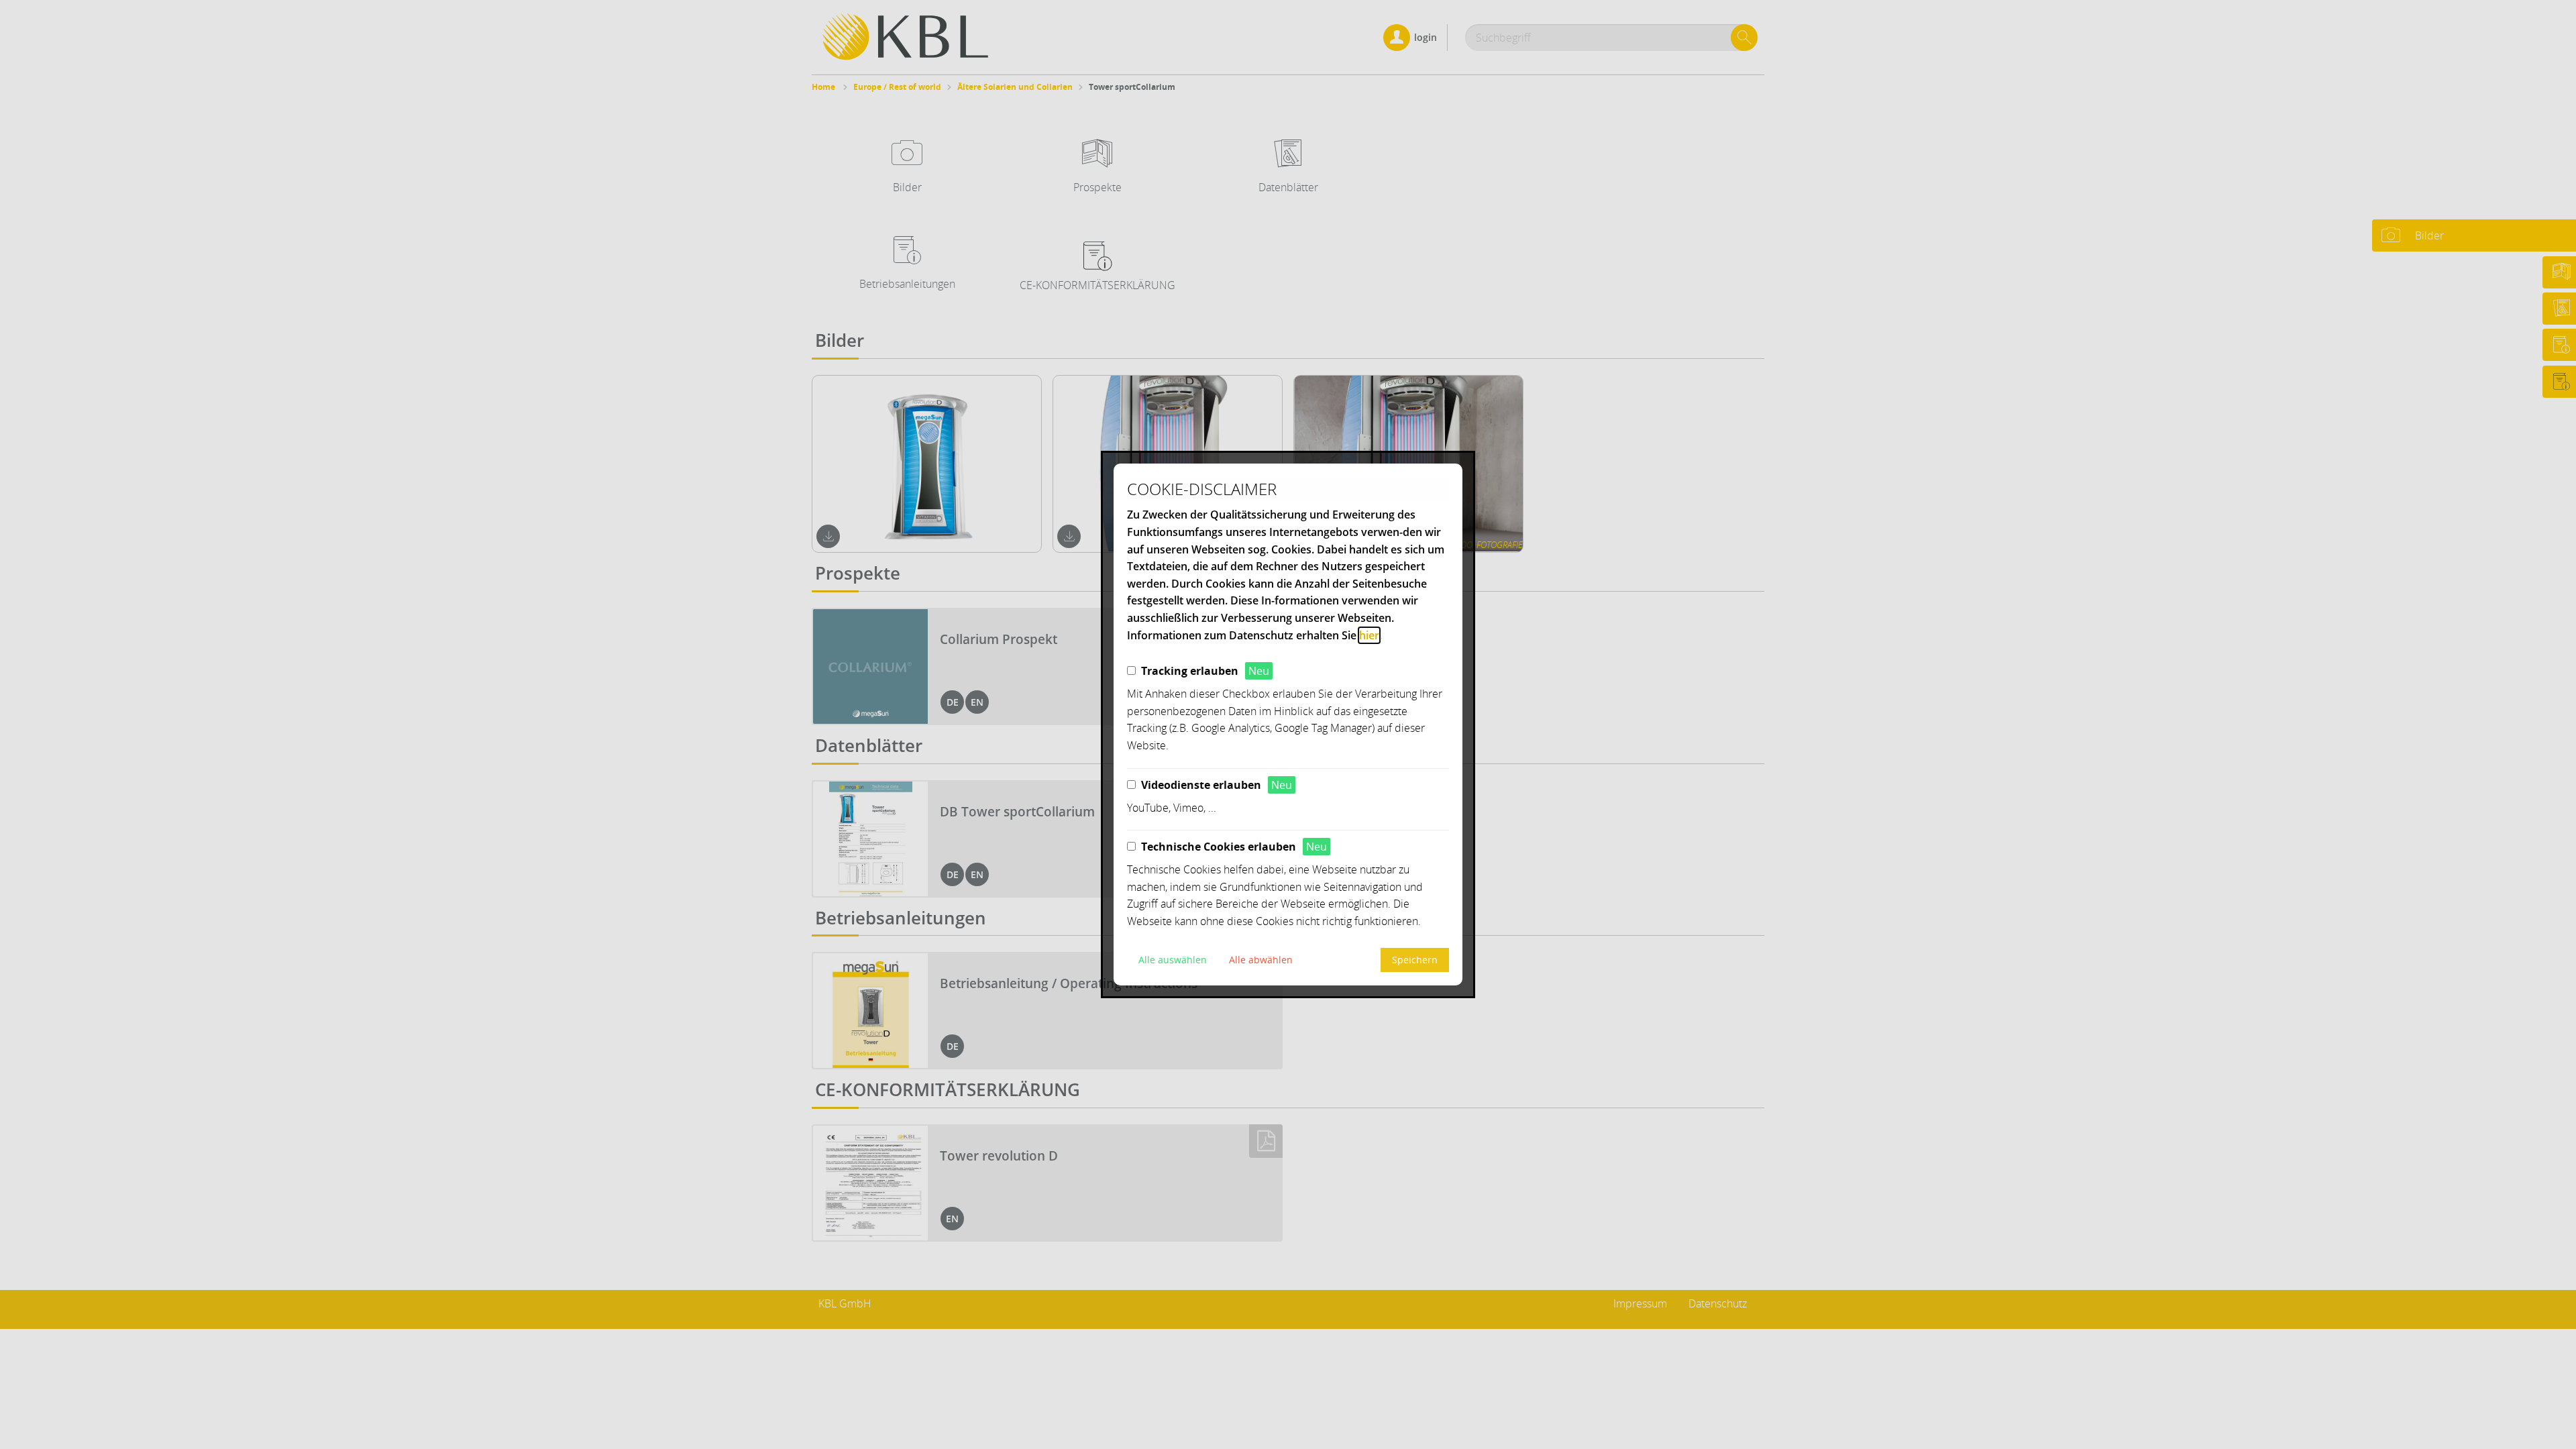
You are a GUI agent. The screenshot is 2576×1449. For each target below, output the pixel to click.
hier (1369, 635)
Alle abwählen (1261, 960)
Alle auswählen (1173, 960)
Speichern (1415, 960)
